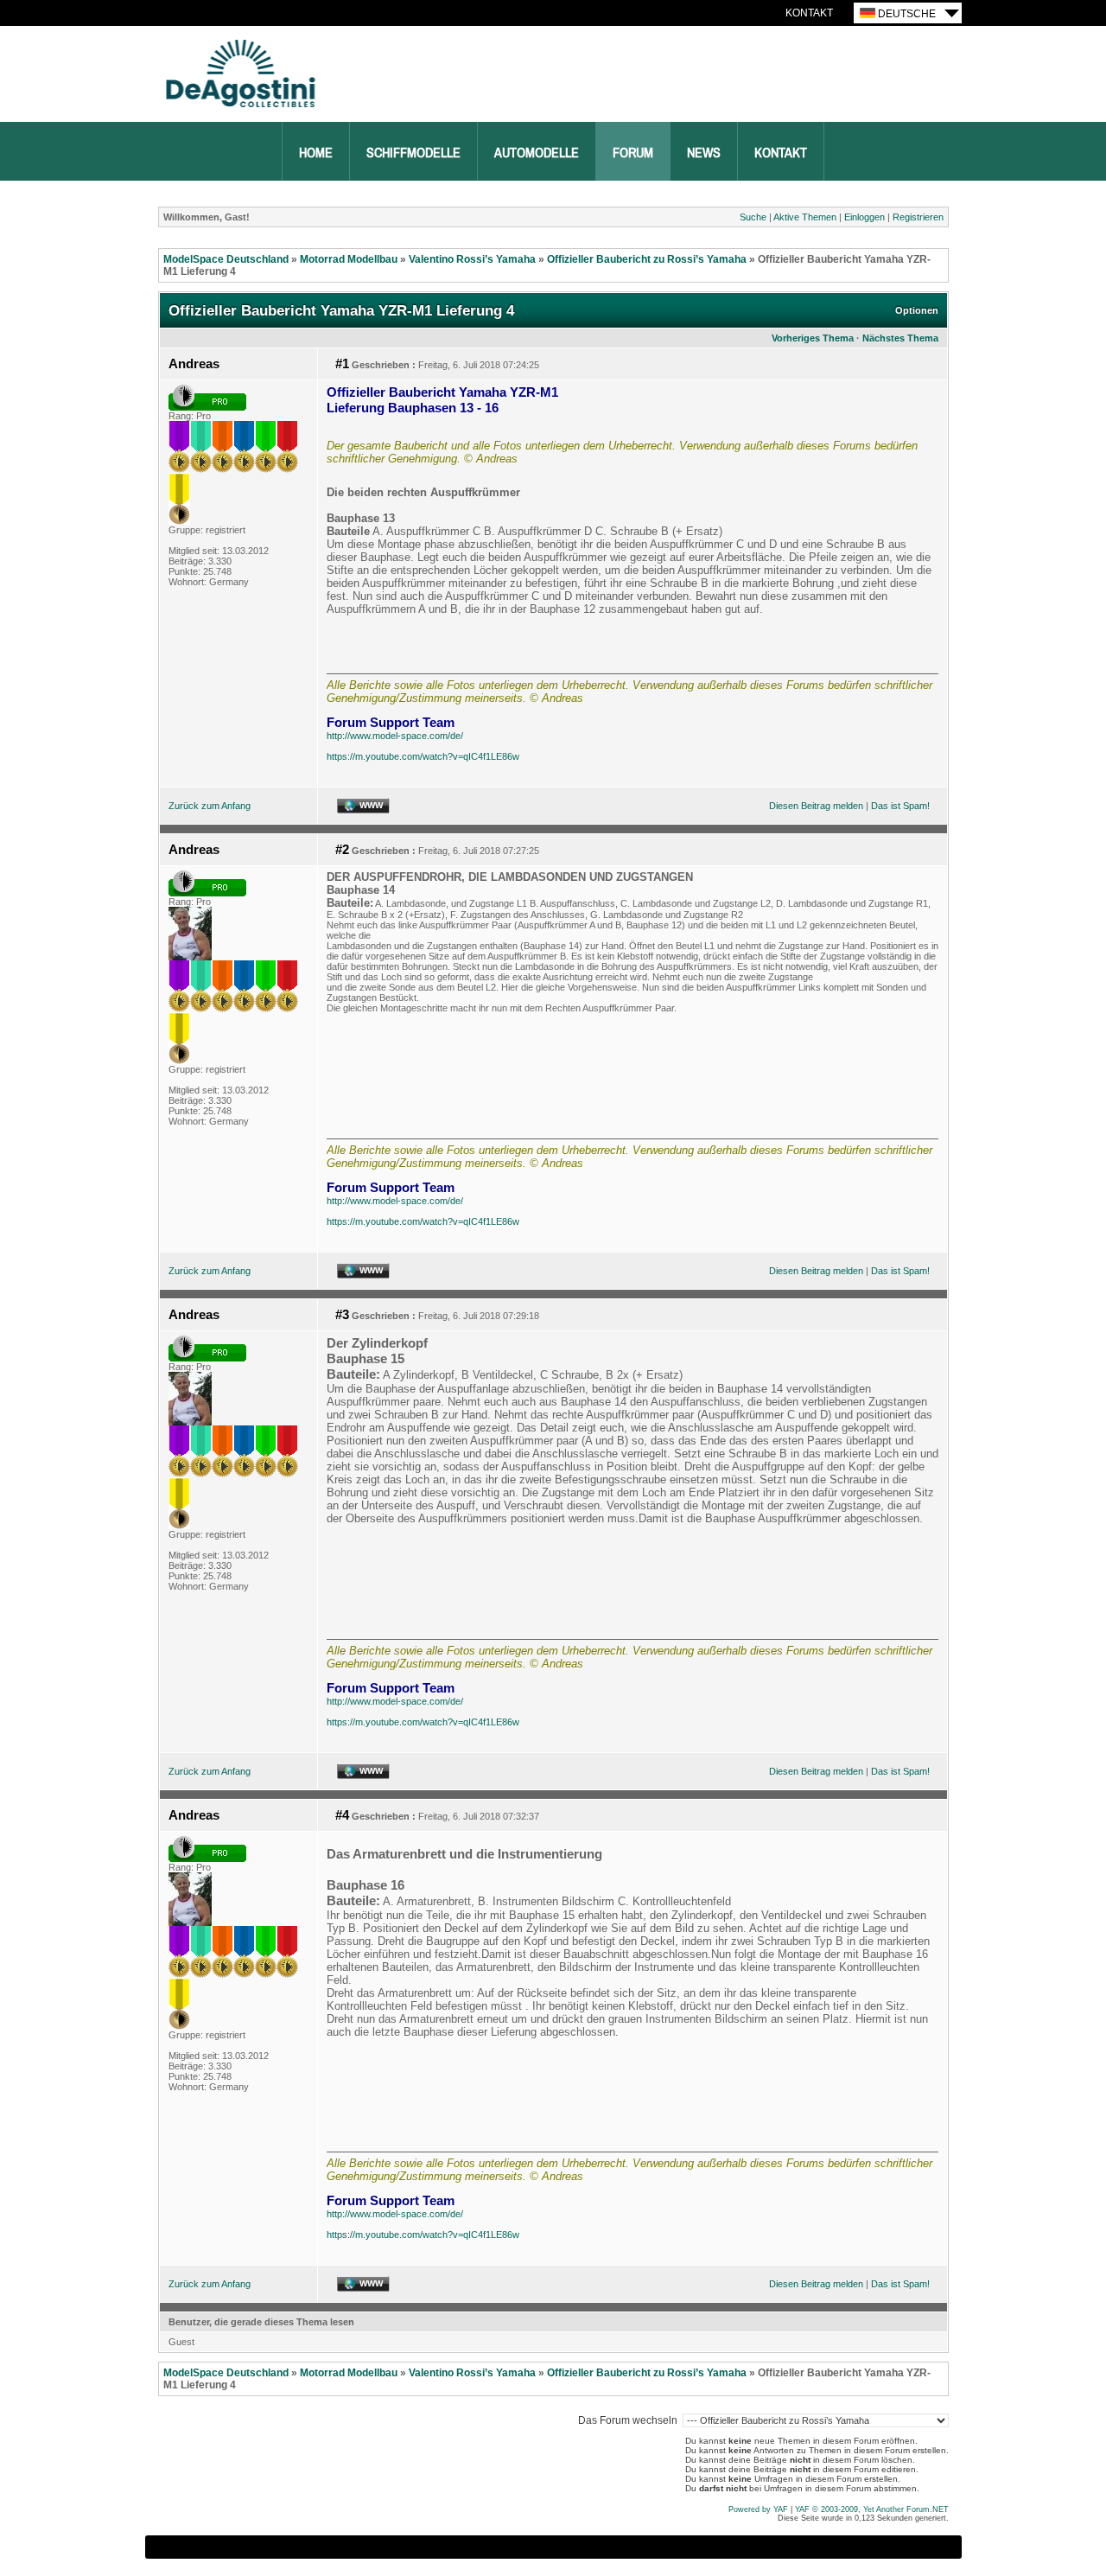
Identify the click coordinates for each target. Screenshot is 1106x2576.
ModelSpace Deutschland (226, 259)
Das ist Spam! (900, 806)
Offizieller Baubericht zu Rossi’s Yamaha (647, 259)
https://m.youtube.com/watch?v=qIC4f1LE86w (423, 756)
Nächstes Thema (900, 338)
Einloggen (864, 217)
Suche (753, 217)
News (704, 153)
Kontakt (809, 13)
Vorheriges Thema (813, 338)
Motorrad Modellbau (349, 259)
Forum (633, 153)
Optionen (917, 310)
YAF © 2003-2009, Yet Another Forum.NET (872, 2509)
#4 (342, 1815)
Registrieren (918, 217)
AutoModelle (537, 153)
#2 (342, 850)
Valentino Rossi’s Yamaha (472, 259)
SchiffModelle (413, 153)
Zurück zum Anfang (210, 806)
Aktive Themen (805, 217)
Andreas (194, 364)
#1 (342, 364)
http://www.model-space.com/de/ (395, 736)
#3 (342, 1315)
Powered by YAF (758, 2509)
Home (316, 153)
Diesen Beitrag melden (816, 806)
